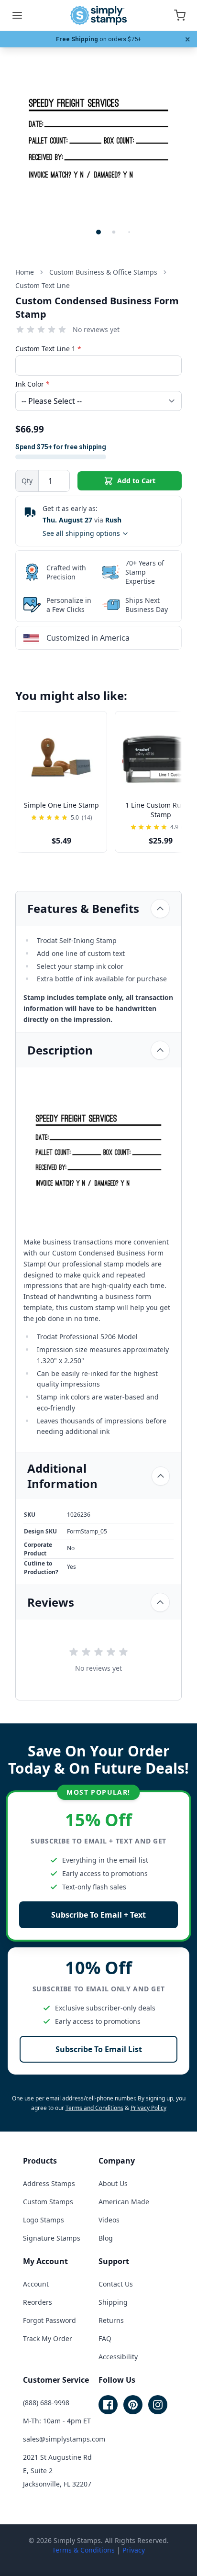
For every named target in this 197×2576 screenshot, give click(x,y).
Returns (111, 2320)
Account (36, 2284)
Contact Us (116, 2284)
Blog (106, 2238)
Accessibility (118, 2357)
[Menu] (17, 15)
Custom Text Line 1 (48, 349)
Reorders (38, 2302)
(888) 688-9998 (46, 2403)
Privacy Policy (148, 2108)
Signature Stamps (52, 2238)
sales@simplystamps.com (64, 2439)
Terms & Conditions (83, 2550)
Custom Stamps (48, 2202)
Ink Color (33, 384)
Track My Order (48, 2338)
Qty (27, 481)
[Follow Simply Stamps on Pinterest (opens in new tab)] (133, 2405)
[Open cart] (180, 15)
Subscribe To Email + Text (98, 1915)
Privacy (134, 2550)
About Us (113, 2183)
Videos (109, 2220)
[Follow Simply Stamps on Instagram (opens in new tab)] (158, 2405)
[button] (98, 232)
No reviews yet (96, 329)
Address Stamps (49, 2183)
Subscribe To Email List (99, 2049)
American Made (124, 2202)
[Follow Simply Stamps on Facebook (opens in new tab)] (108, 2405)
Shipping (113, 2302)
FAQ (105, 2338)
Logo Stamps (44, 2220)
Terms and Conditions (94, 2108)
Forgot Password (49, 2320)
